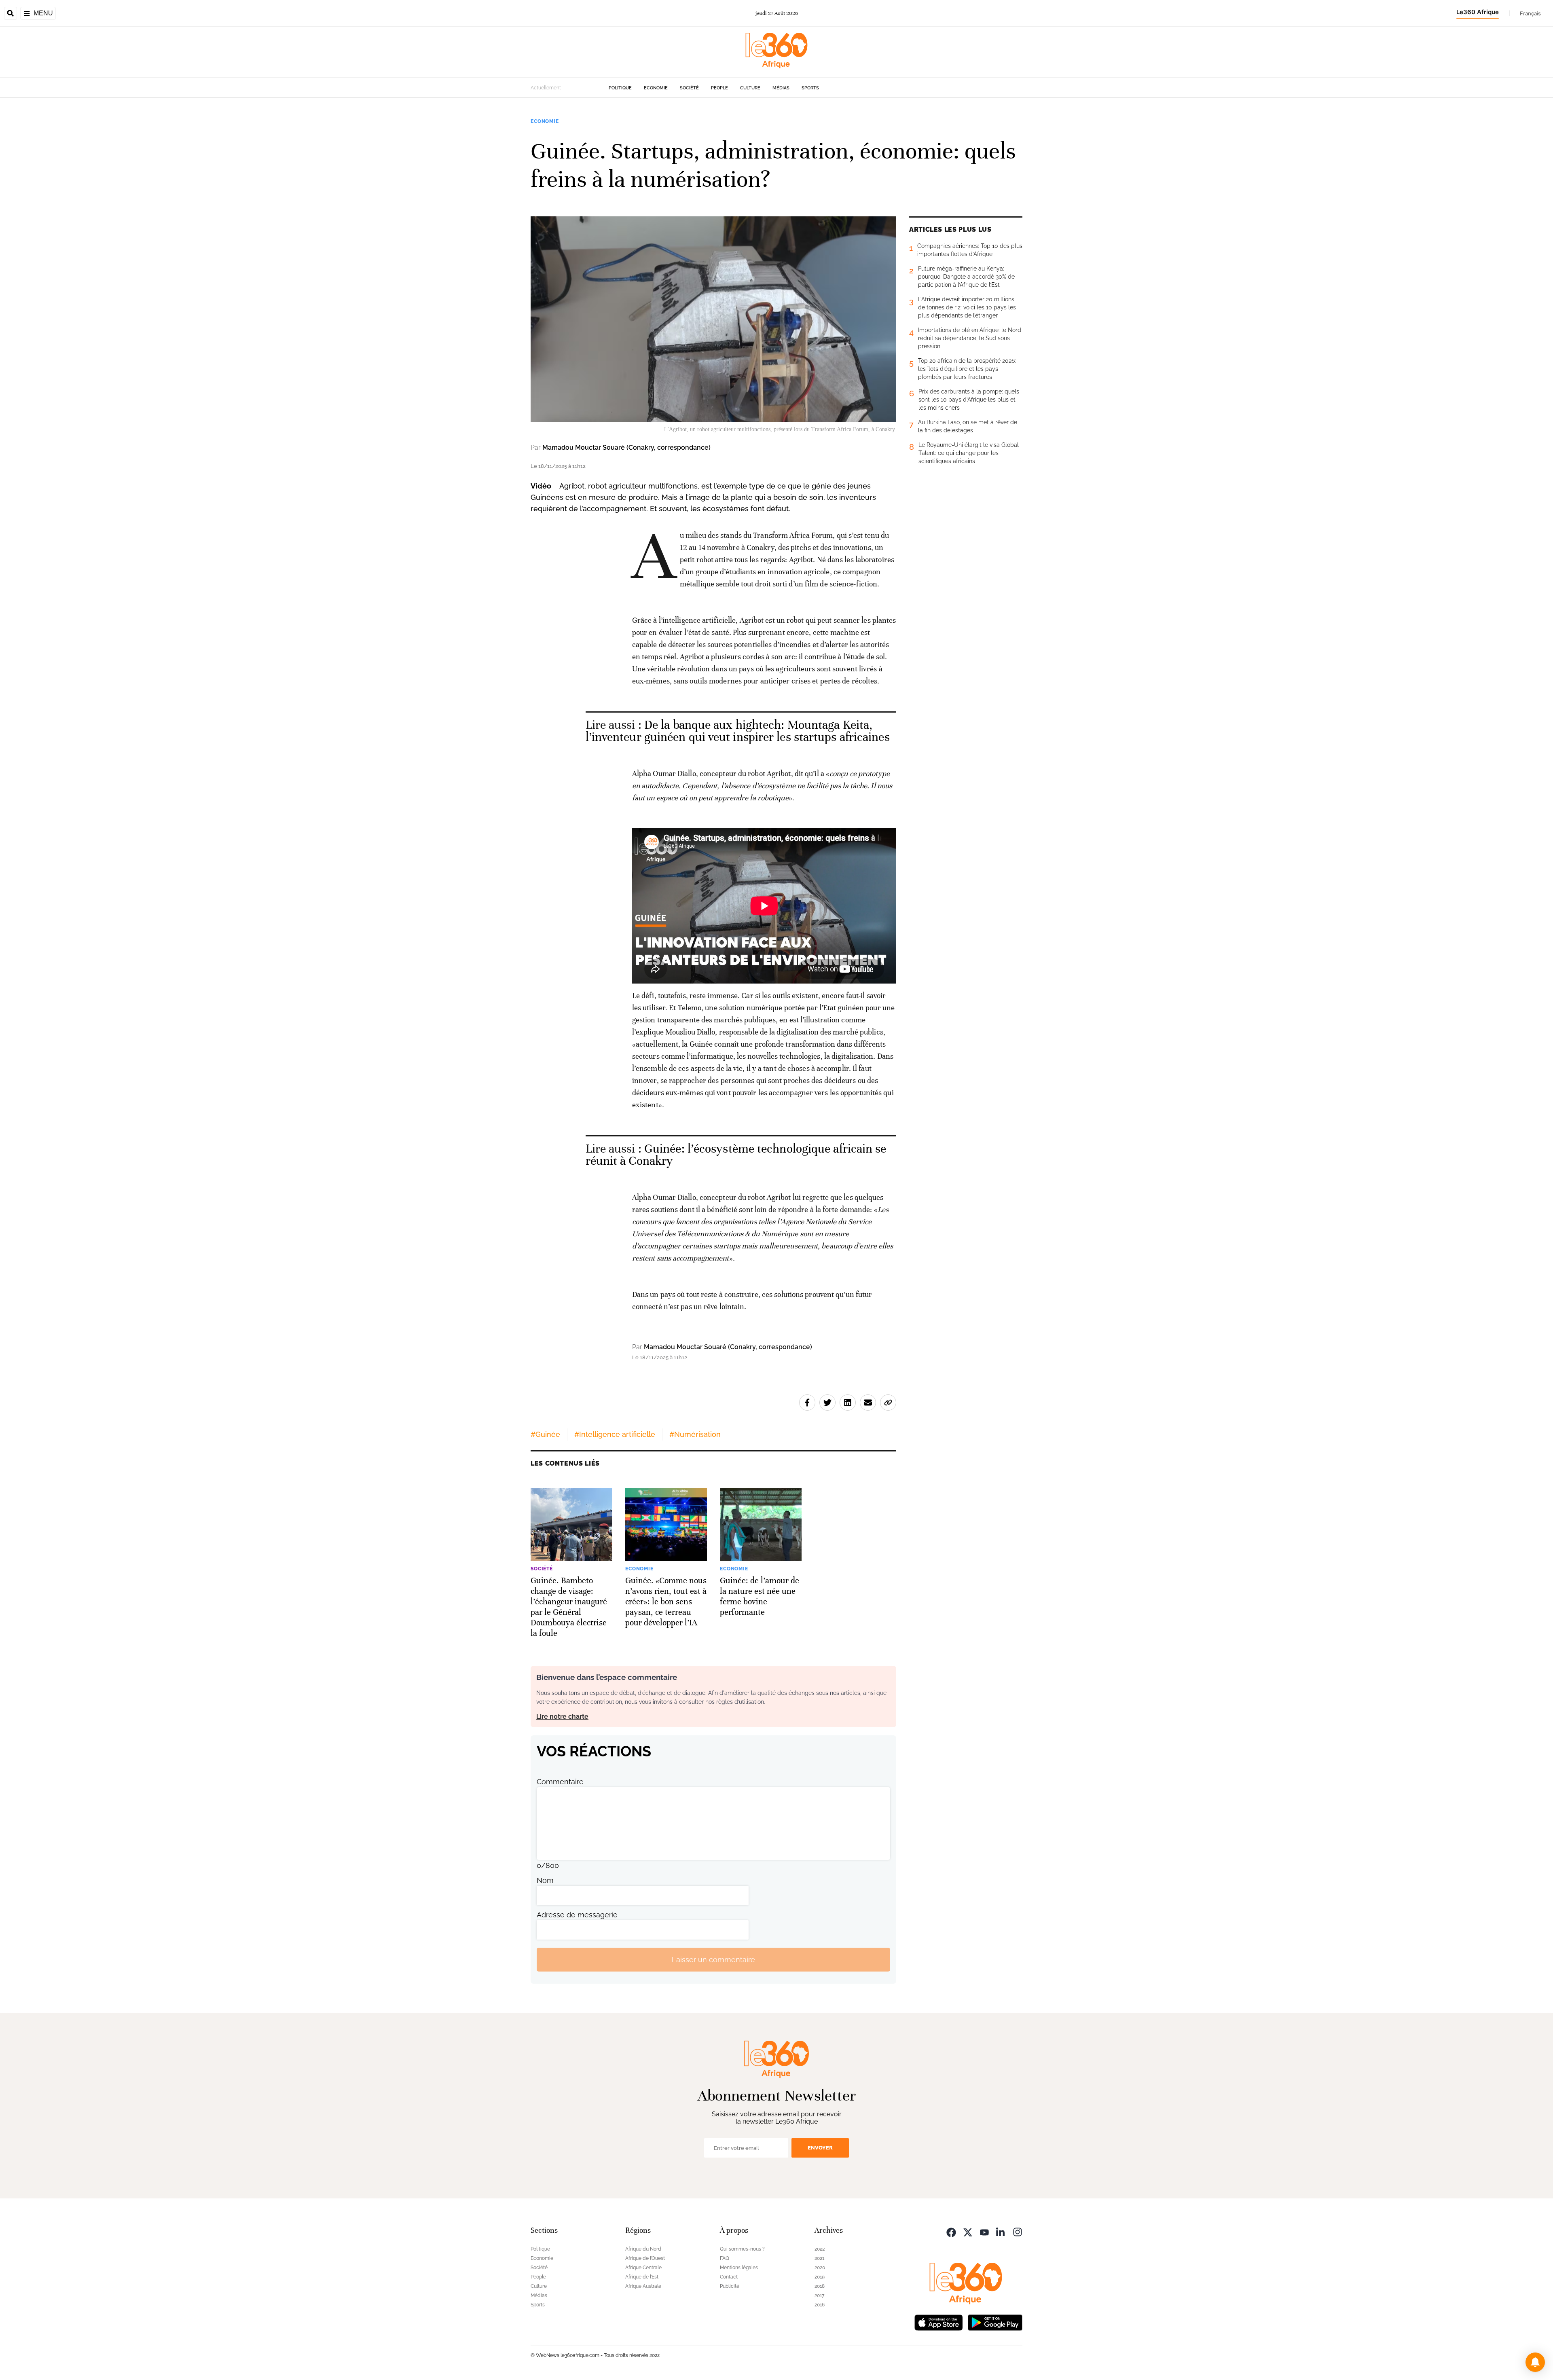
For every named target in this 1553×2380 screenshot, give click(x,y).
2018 (820, 2286)
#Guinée (545, 1434)
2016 (820, 2305)
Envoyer (820, 2148)
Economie (656, 88)
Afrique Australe (643, 2286)
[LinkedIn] (1001, 2231)
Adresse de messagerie (577, 1915)
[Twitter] (968, 2231)
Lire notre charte (562, 1717)
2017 (819, 2295)
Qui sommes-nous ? (742, 2249)
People (719, 88)
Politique (620, 88)
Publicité (730, 2286)
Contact (729, 2277)
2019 (820, 2277)
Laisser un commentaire (713, 1960)
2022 (820, 2249)
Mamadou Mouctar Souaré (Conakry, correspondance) (626, 447)
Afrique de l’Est (642, 2277)
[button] (1535, 2362)
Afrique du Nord (643, 2249)
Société (689, 88)
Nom (545, 1880)
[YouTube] (984, 2231)
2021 (819, 2258)
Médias (781, 88)
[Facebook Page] (951, 2231)
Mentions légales (739, 2268)
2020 (820, 2268)
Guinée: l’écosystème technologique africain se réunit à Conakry (736, 1155)
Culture (750, 88)
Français (1530, 13)
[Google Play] (995, 2322)
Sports (810, 88)
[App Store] (939, 2322)
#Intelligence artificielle (615, 1434)
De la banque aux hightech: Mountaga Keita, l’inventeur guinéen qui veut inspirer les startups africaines (738, 731)
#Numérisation (695, 1434)
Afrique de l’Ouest (645, 2258)
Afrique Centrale (643, 2268)
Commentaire (560, 1782)
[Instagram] (1018, 2231)
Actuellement (546, 88)
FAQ (725, 2258)
